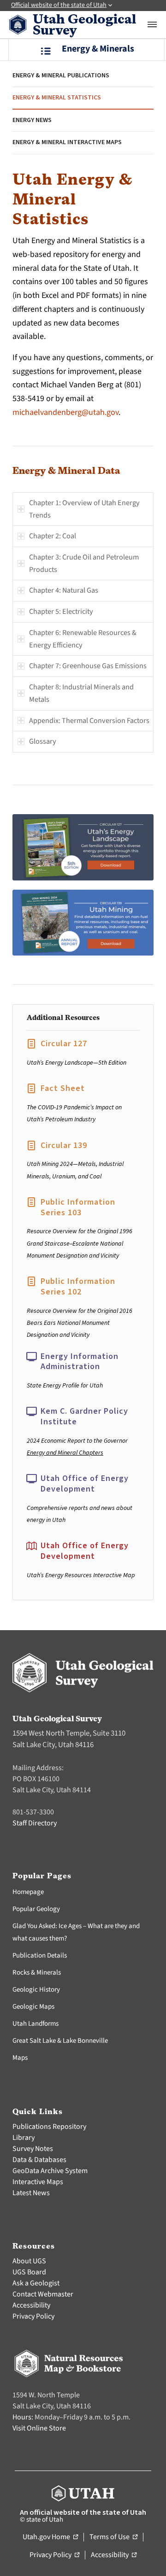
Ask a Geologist (36, 2283)
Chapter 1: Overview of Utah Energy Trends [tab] (84, 509)
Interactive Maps (38, 2182)
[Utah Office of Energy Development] (31, 1479)
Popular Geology (36, 1909)
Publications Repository (49, 2127)
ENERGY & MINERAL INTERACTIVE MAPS (67, 142)
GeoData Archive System (50, 2171)
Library (24, 2138)
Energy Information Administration (80, 1362)
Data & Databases (39, 2160)
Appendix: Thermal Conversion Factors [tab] (89, 720)
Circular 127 (64, 1044)
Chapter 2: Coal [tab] (53, 536)
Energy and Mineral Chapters (65, 1453)
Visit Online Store (39, 2428)
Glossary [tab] (43, 741)
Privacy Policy (33, 2316)
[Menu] (86, 50)
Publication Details (40, 1955)
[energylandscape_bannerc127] (83, 847)
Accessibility (31, 2305)
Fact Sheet (63, 1088)
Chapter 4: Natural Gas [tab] (64, 590)
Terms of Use (113, 2537)
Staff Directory (35, 1823)
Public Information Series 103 (78, 1207)
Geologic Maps (33, 2007)
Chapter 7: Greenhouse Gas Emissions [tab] (88, 666)
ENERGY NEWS (32, 120)
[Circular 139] (31, 1146)
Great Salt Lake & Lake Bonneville (60, 2041)
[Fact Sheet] (31, 1089)
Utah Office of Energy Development (85, 1484)
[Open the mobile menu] (152, 24)
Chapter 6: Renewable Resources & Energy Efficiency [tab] (83, 639)
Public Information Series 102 (78, 1287)
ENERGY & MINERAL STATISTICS (57, 98)
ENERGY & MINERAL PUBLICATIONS (61, 76)
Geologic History (36, 1990)
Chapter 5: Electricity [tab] (61, 611)
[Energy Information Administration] (31, 1357)
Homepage (28, 1892)
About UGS (29, 2261)
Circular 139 (64, 1145)
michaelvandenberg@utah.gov (65, 412)
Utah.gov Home (50, 2537)
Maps (20, 2058)
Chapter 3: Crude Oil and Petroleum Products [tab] (84, 563)
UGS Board (29, 2272)
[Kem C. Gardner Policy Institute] (31, 1411)
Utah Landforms (36, 2024)
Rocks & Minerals (37, 1973)
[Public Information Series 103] (31, 1202)
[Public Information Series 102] (31, 1282)
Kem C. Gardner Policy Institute (84, 1416)
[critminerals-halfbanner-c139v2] (83, 923)
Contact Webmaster (43, 2294)
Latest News (31, 2193)
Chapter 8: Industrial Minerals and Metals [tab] (81, 693)
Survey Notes (33, 2149)
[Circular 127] (31, 1044)
